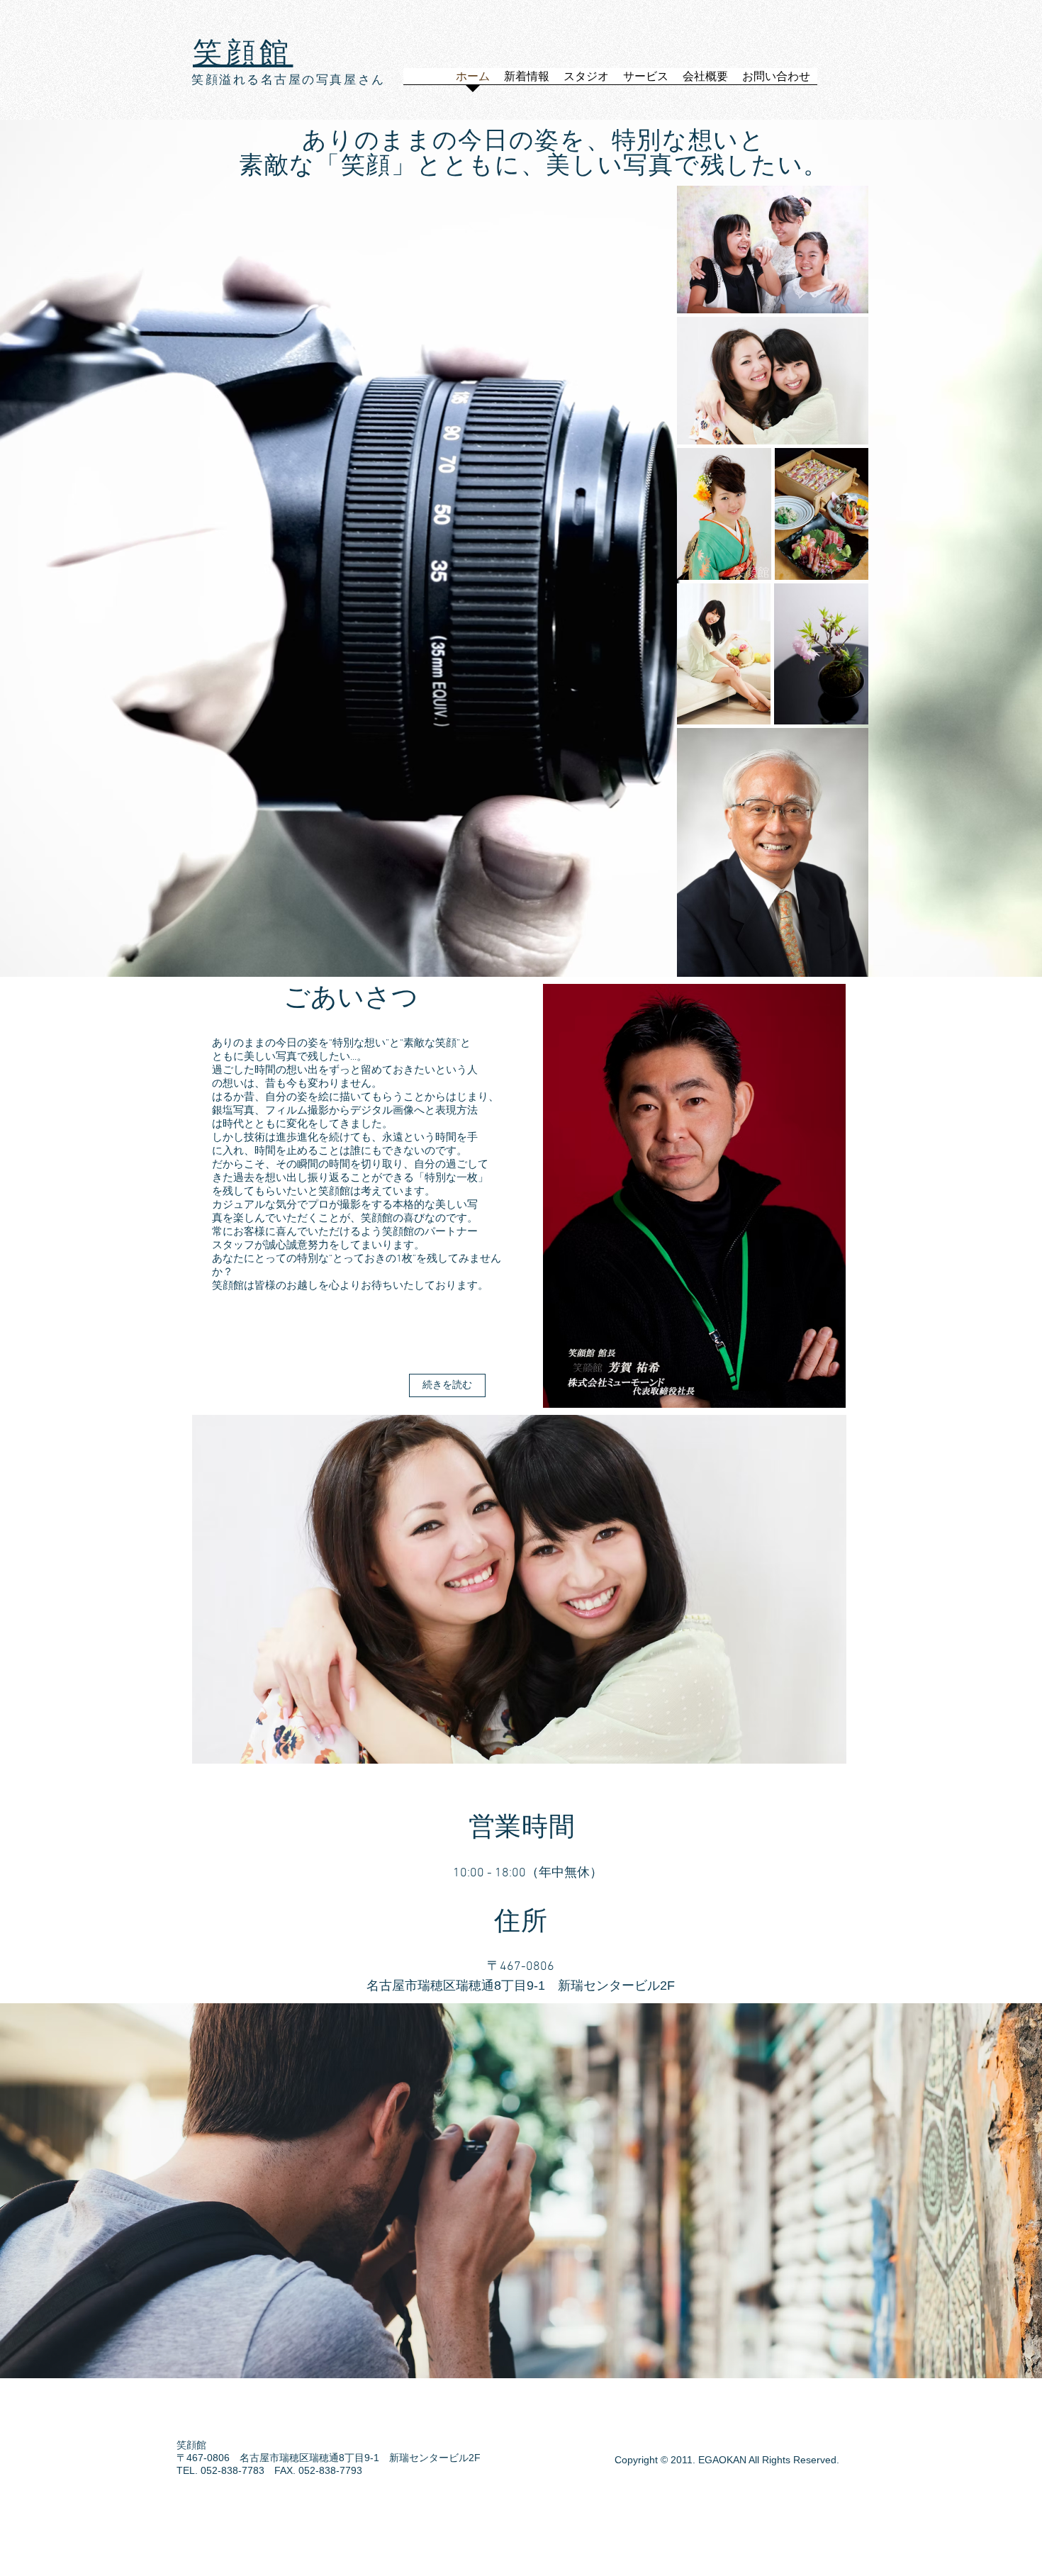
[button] (454, 1589)
